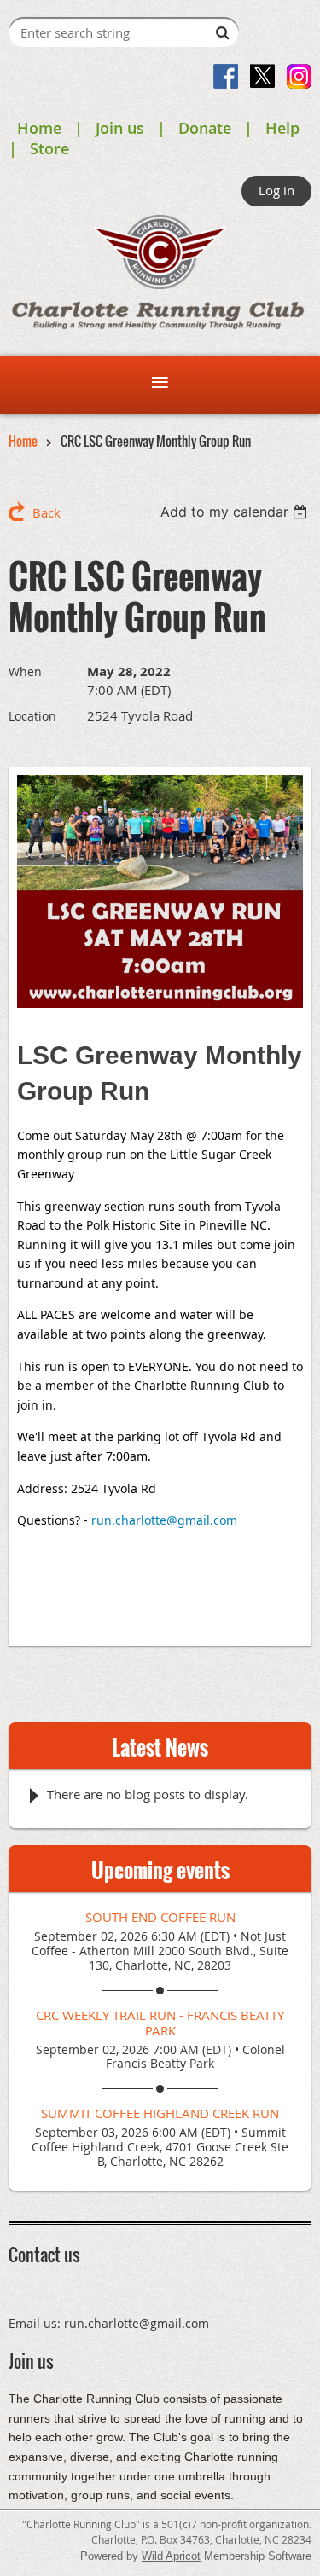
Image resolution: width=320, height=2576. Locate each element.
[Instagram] (299, 76)
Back (47, 512)
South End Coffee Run (160, 1917)
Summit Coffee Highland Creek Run (160, 2113)
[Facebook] (226, 76)
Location (32, 716)
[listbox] (236, 512)
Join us (120, 128)
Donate (205, 128)
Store (49, 148)
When (25, 671)
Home (39, 128)
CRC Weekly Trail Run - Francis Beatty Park (160, 2023)
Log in (276, 190)
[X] (262, 76)
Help (282, 128)
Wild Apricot (171, 2556)
